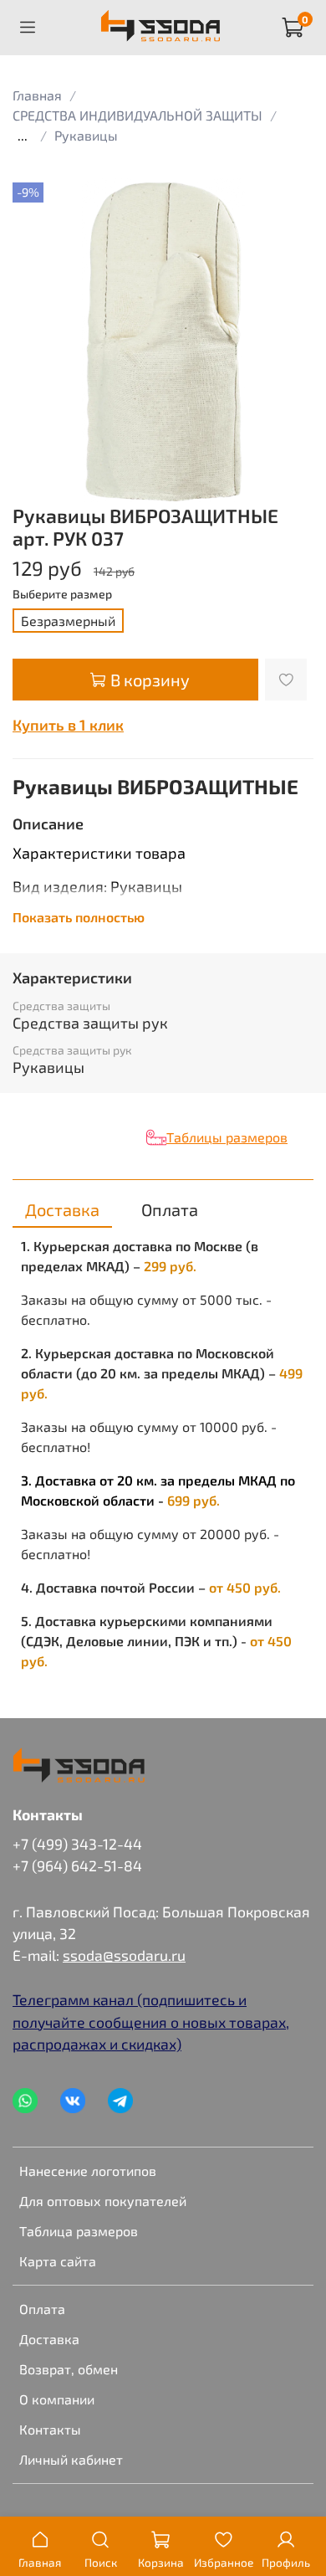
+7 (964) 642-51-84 (77, 1865)
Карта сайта (58, 2261)
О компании (57, 2399)
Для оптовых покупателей (103, 2201)
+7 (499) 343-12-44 (77, 1844)
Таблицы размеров (227, 1137)
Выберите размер (62, 594)
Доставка (49, 2339)
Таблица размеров (79, 2231)
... (23, 136)
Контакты (50, 2429)
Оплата (42, 2309)
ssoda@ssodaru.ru (124, 1955)
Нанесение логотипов (88, 2171)
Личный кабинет (71, 2459)
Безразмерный (68, 621)
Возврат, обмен (69, 2369)
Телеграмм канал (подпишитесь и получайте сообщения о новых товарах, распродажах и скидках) (151, 2022)
